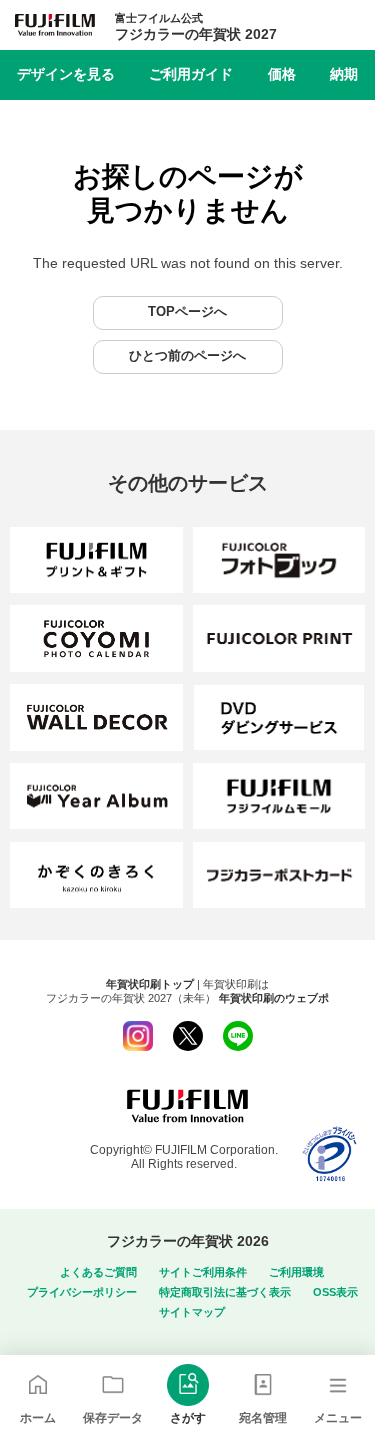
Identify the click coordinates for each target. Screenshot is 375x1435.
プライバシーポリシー (82, 1292)
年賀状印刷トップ (150, 984)
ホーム (38, 1418)
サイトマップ (192, 1312)
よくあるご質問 (98, 1272)
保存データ (113, 1418)
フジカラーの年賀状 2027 (196, 27)
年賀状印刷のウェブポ (274, 998)
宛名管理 (263, 1418)
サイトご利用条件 (203, 1272)
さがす (188, 1418)
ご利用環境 (296, 1272)
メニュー (338, 1418)
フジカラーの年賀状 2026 (188, 1241)
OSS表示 (335, 1292)
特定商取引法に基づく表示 (225, 1292)
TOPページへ (187, 312)
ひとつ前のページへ (187, 356)
